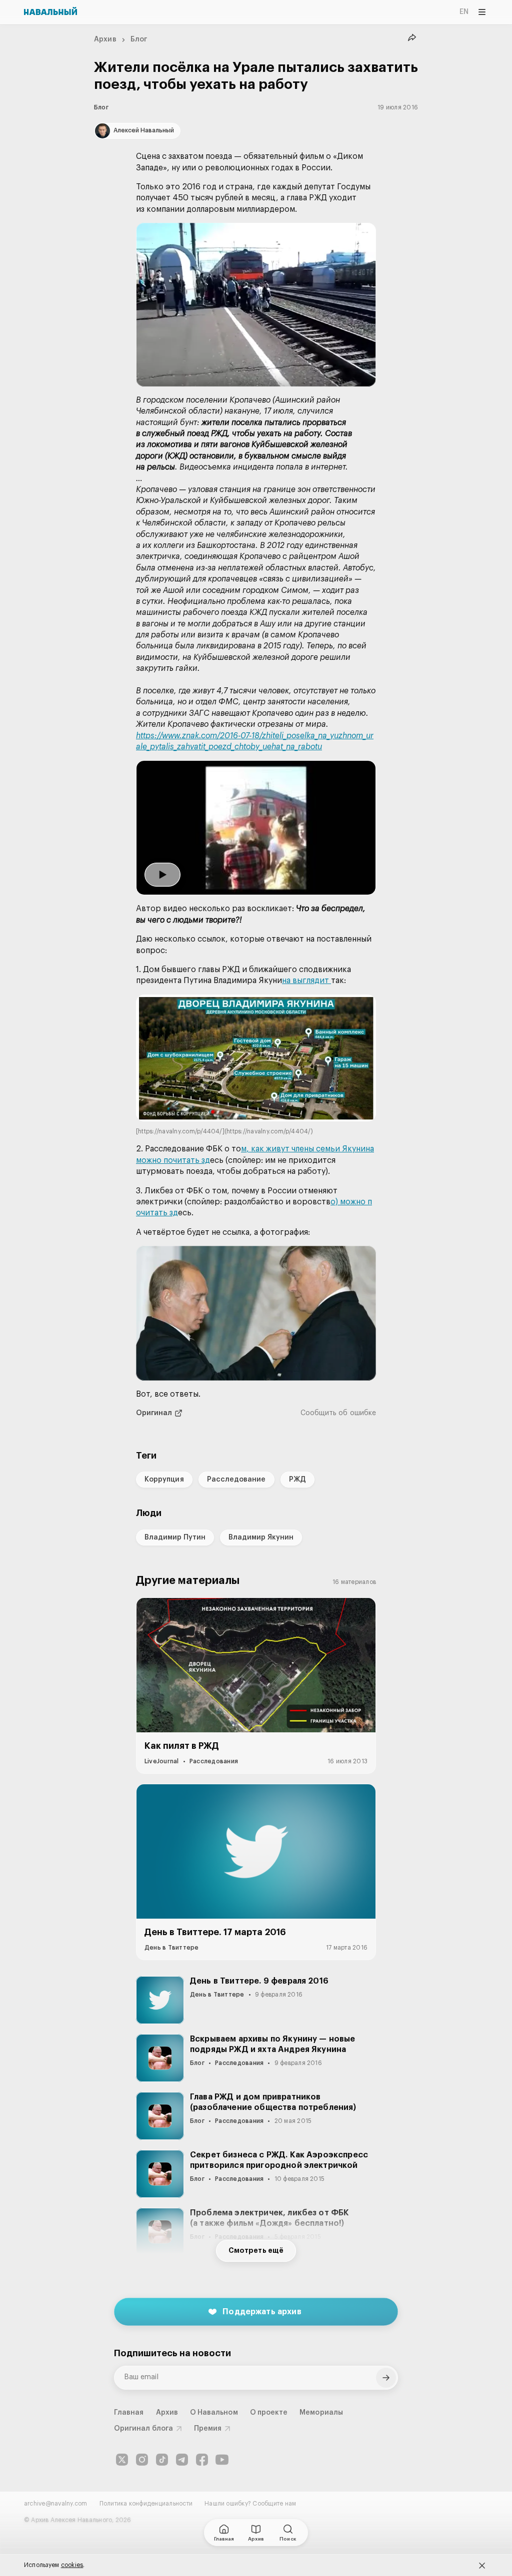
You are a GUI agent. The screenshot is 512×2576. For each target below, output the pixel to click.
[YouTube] (222, 2460)
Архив (105, 39)
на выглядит (306, 981)
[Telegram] (182, 2460)
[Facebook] (202, 2460)
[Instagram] (142, 2460)
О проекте (269, 2413)
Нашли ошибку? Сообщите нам (250, 2504)
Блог (139, 39)
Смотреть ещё (256, 2251)
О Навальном (214, 2413)
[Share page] (412, 38)
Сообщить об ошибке (338, 1413)
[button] (256, 305)
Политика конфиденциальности (146, 2504)
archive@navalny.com (56, 2504)
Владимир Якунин (261, 1538)
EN (464, 12)
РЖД (297, 1480)
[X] (122, 2460)
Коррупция (164, 1480)
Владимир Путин (175, 1538)
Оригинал (154, 1413)
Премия (208, 2429)
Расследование (236, 1480)
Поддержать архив (262, 2312)
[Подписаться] (386, 2378)
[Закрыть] (482, 2566)
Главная (129, 2413)
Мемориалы (321, 2413)
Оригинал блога (143, 2429)
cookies (72, 2565)
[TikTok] (162, 2460)
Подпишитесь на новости (172, 2353)
